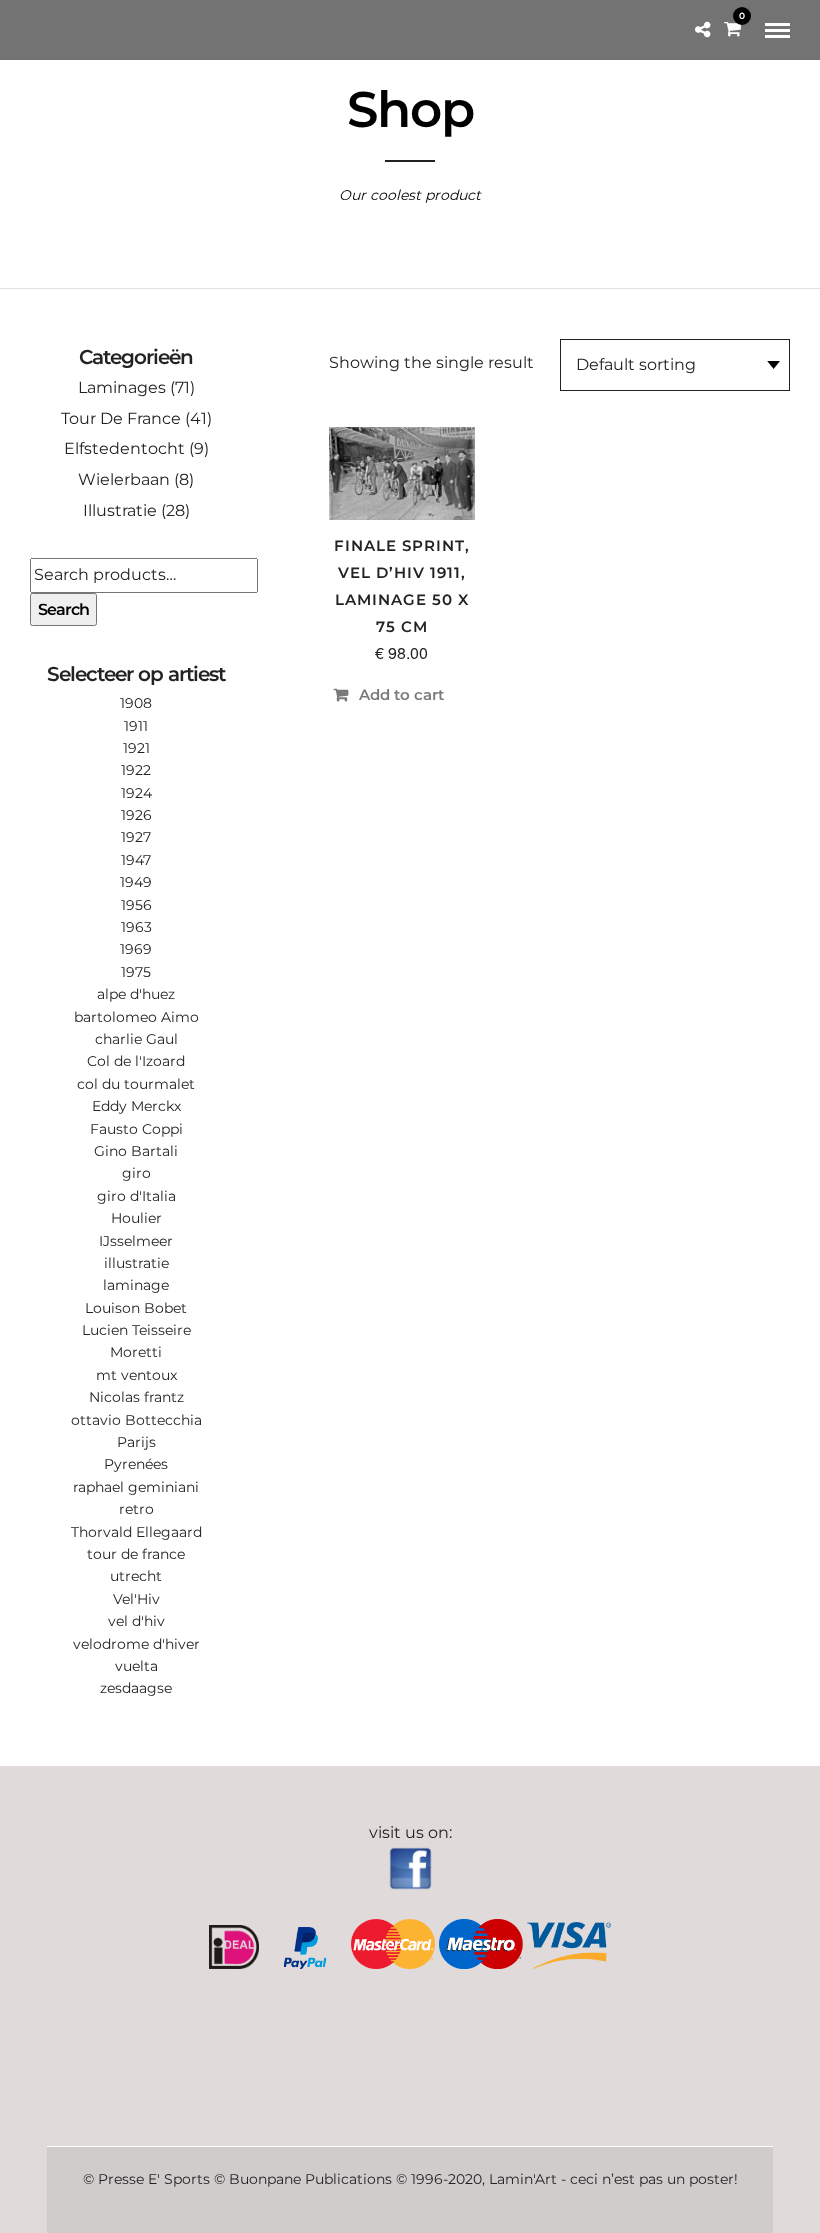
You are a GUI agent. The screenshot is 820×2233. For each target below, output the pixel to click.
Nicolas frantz (136, 1397)
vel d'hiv (136, 1621)
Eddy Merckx (136, 1106)
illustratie (136, 1263)
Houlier (136, 1218)
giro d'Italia (136, 1196)
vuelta (136, 1666)
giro (136, 1173)
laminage (136, 1285)
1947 (136, 860)
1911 (136, 726)
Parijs (136, 1442)
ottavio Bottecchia (136, 1420)
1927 (136, 837)
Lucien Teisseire (136, 1330)
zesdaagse (136, 1688)
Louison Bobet (136, 1308)
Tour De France (121, 418)
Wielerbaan (124, 479)
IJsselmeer (136, 1241)
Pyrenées (136, 1464)
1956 (136, 905)
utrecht (136, 1576)
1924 (136, 793)
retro (136, 1509)
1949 (136, 882)
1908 (136, 703)
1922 (136, 770)
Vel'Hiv (136, 1599)
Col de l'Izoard (136, 1061)
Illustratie (120, 510)
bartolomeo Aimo (136, 1017)
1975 (136, 972)
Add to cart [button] (401, 694)
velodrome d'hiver (136, 1644)
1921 (136, 748)
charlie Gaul (136, 1039)
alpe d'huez (136, 994)
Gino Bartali (136, 1151)
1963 (136, 927)
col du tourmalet (136, 1084)
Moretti (136, 1352)
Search (63, 609)
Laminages (122, 387)
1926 (136, 815)
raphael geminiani (136, 1487)
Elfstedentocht (124, 448)
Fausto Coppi (136, 1129)
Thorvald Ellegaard (136, 1532)
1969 (136, 949)
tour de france (136, 1554)
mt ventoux (136, 1375)
